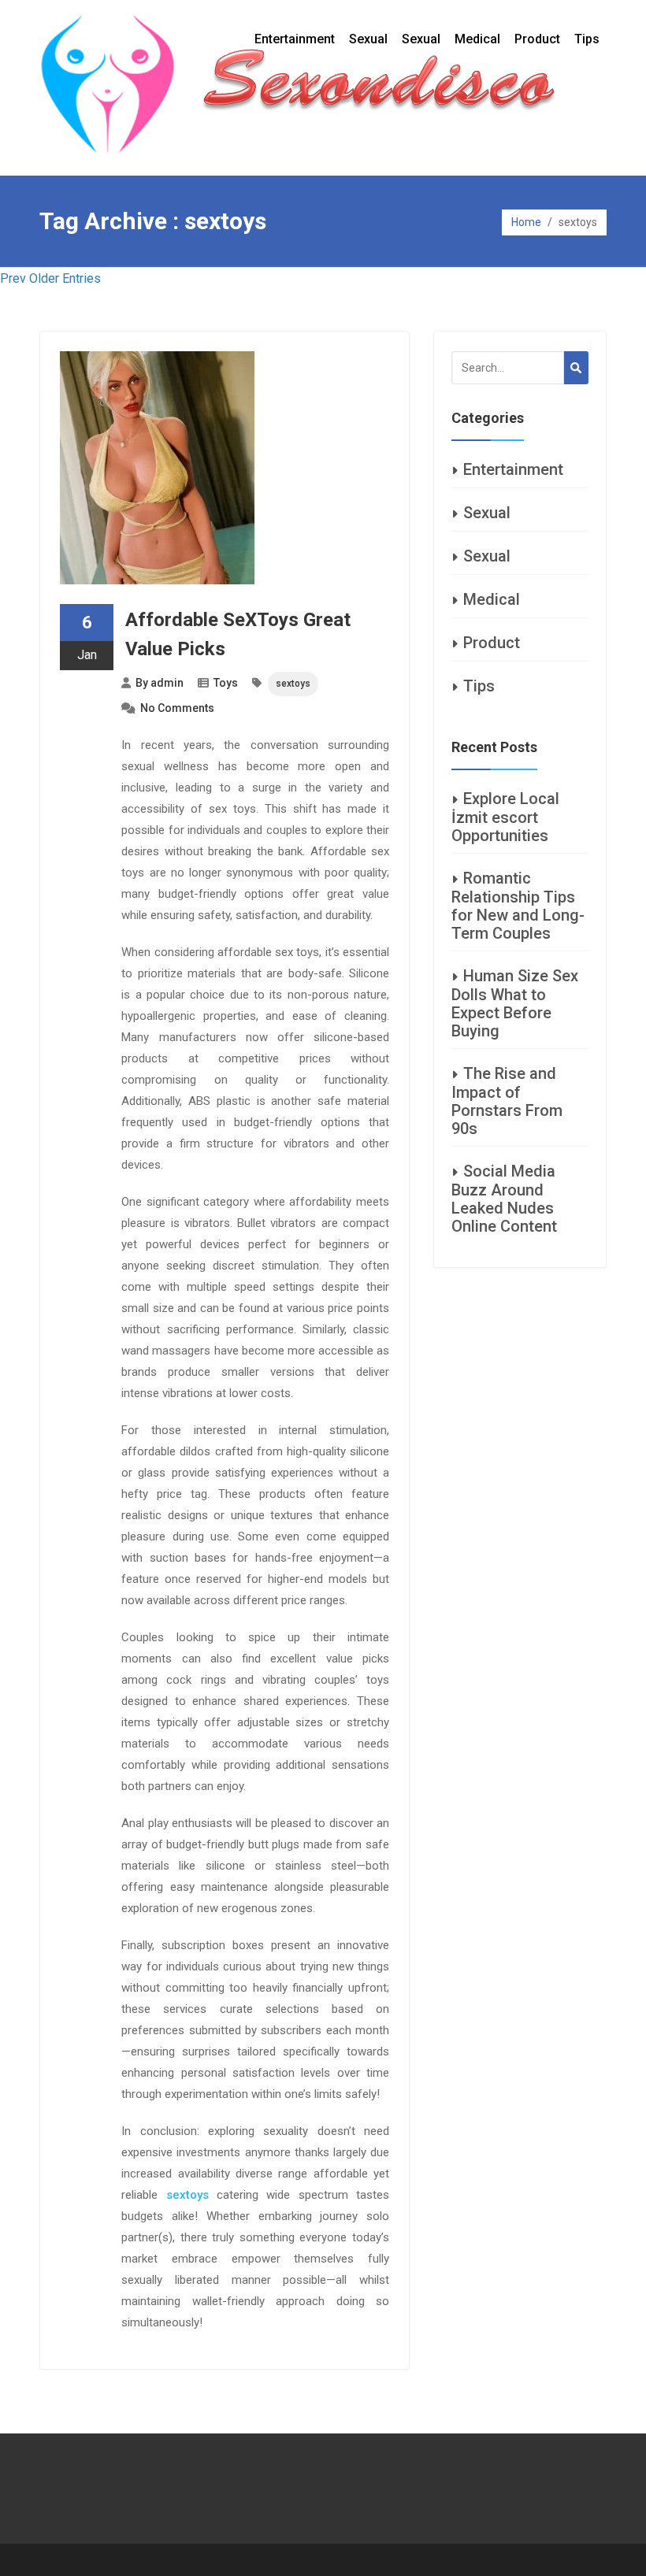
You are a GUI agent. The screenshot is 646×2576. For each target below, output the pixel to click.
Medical (477, 39)
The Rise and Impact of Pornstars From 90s (507, 1101)
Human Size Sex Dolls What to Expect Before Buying (515, 1003)
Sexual (368, 39)
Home (526, 222)
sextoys (293, 684)
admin (167, 683)
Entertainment (295, 39)
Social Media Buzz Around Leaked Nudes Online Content (504, 1199)
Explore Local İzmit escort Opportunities (505, 817)
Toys (226, 683)
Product (537, 39)
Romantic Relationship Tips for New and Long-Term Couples (518, 906)
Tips (587, 39)
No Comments (177, 708)
